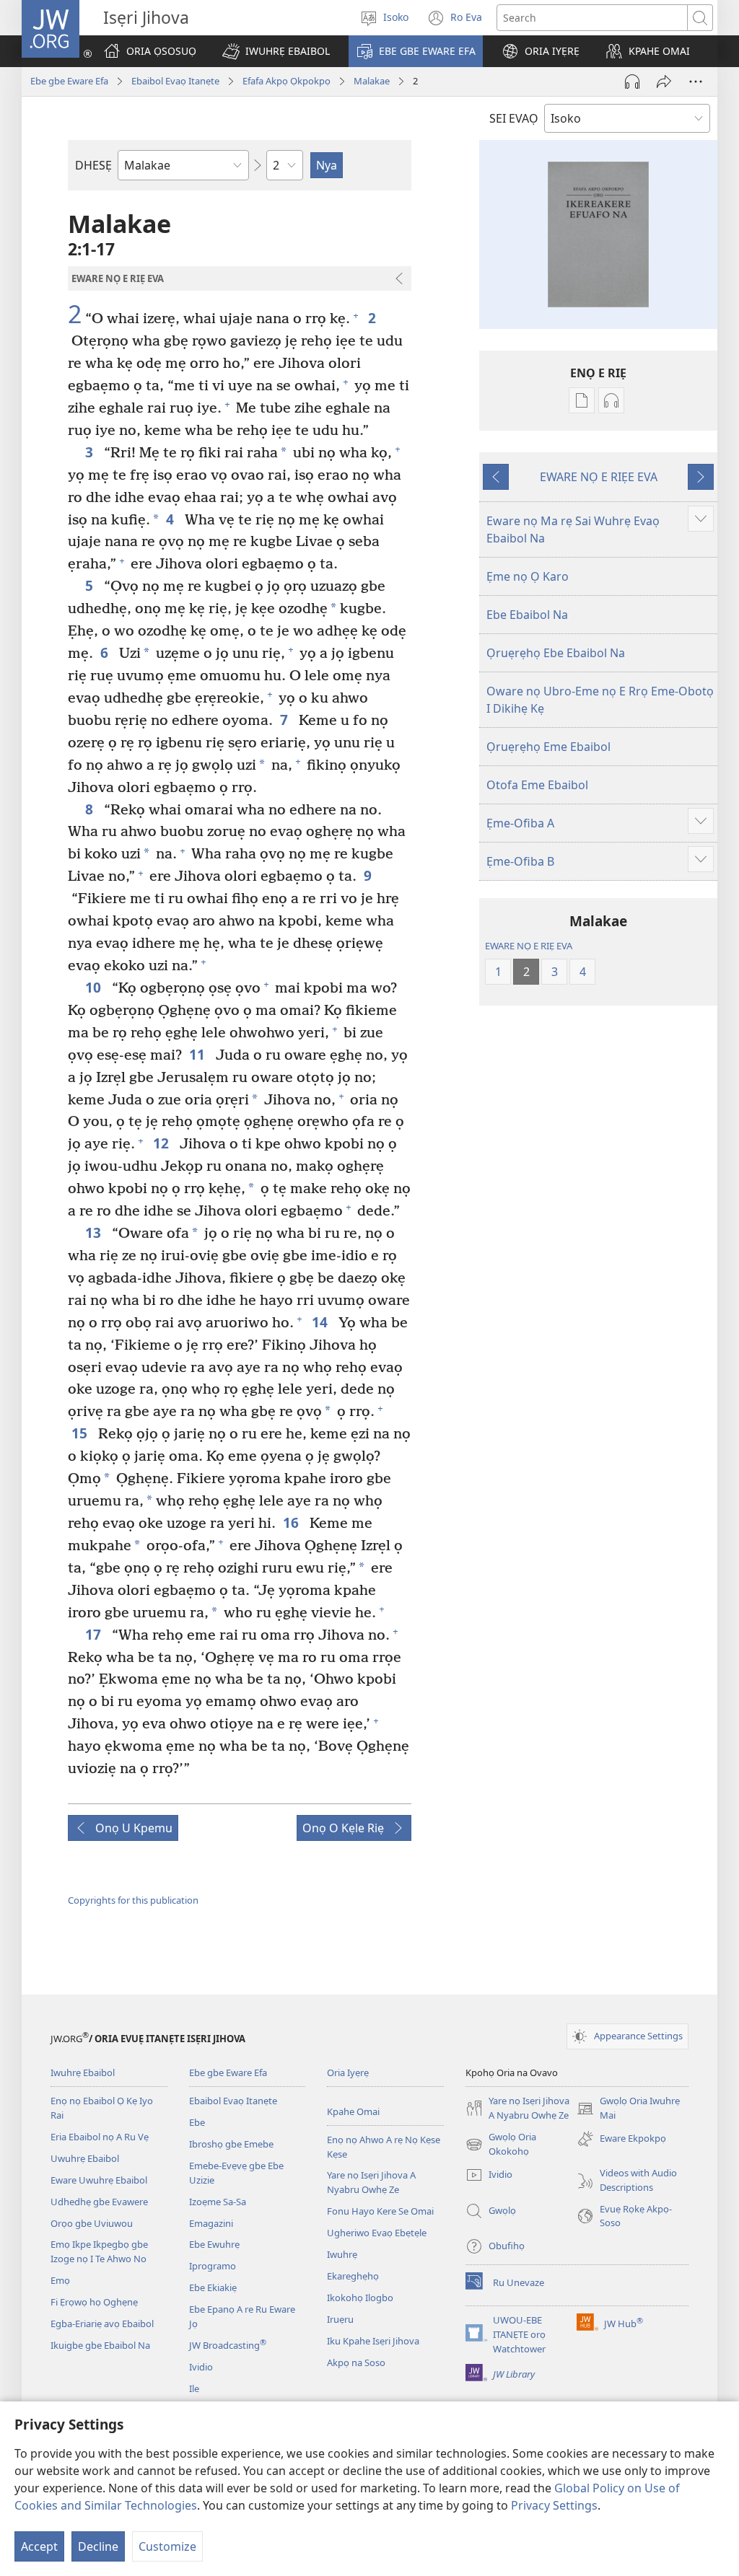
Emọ (60, 2280)
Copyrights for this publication (133, 1900)
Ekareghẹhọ (353, 2276)
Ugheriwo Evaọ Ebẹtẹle (377, 2233)
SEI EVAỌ (514, 118)
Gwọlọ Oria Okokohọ (501, 2145)
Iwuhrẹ (342, 2254)
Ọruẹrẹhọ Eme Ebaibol (548, 747)
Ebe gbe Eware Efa (69, 81)
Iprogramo (213, 2266)
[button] (276, 51)
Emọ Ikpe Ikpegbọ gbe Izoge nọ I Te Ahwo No (99, 2251)
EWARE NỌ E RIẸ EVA (529, 946)
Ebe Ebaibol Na (527, 615)
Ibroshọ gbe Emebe (231, 2144)
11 (199, 1054)
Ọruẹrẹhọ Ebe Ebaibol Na (556, 653)
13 (95, 1232)
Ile (194, 2388)
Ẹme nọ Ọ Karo (528, 576)
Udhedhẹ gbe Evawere (99, 2202)
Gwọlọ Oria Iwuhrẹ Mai (628, 2109)
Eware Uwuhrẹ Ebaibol (99, 2180)
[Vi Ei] (664, 82)
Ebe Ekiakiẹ (213, 2287)
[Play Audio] (632, 82)
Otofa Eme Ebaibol (537, 785)
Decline (98, 2546)
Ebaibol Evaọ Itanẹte (175, 81)
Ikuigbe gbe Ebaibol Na (100, 2345)
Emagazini (211, 2223)
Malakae (372, 81)
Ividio (201, 2367)
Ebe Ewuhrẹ (214, 2244)
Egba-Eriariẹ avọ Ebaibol (102, 2324)
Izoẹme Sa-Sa (218, 2202)
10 (95, 987)
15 (81, 1433)
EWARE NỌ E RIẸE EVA (599, 477)
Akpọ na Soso (356, 2362)
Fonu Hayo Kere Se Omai (380, 2211)
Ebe (197, 2122)
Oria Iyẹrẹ (348, 2072)
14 (322, 1322)
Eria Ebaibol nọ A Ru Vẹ (100, 2137)
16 (293, 1522)
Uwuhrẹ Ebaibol (85, 2158)
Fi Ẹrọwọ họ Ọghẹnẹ (94, 2302)
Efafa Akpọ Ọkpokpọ (287, 81)
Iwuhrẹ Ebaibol (83, 2072)
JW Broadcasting (228, 2345)
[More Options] (696, 82)
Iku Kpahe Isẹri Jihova (373, 2341)
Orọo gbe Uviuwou (92, 2223)
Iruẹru (340, 2319)
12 (163, 1143)
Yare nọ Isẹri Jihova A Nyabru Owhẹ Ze (371, 2182)
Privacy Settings (554, 2505)
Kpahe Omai (353, 2111)
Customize (167, 2546)
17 (95, 1634)
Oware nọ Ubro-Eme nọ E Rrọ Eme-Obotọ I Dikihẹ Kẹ (600, 700)
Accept (39, 2546)
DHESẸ (93, 165)
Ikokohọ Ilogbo (360, 2298)
